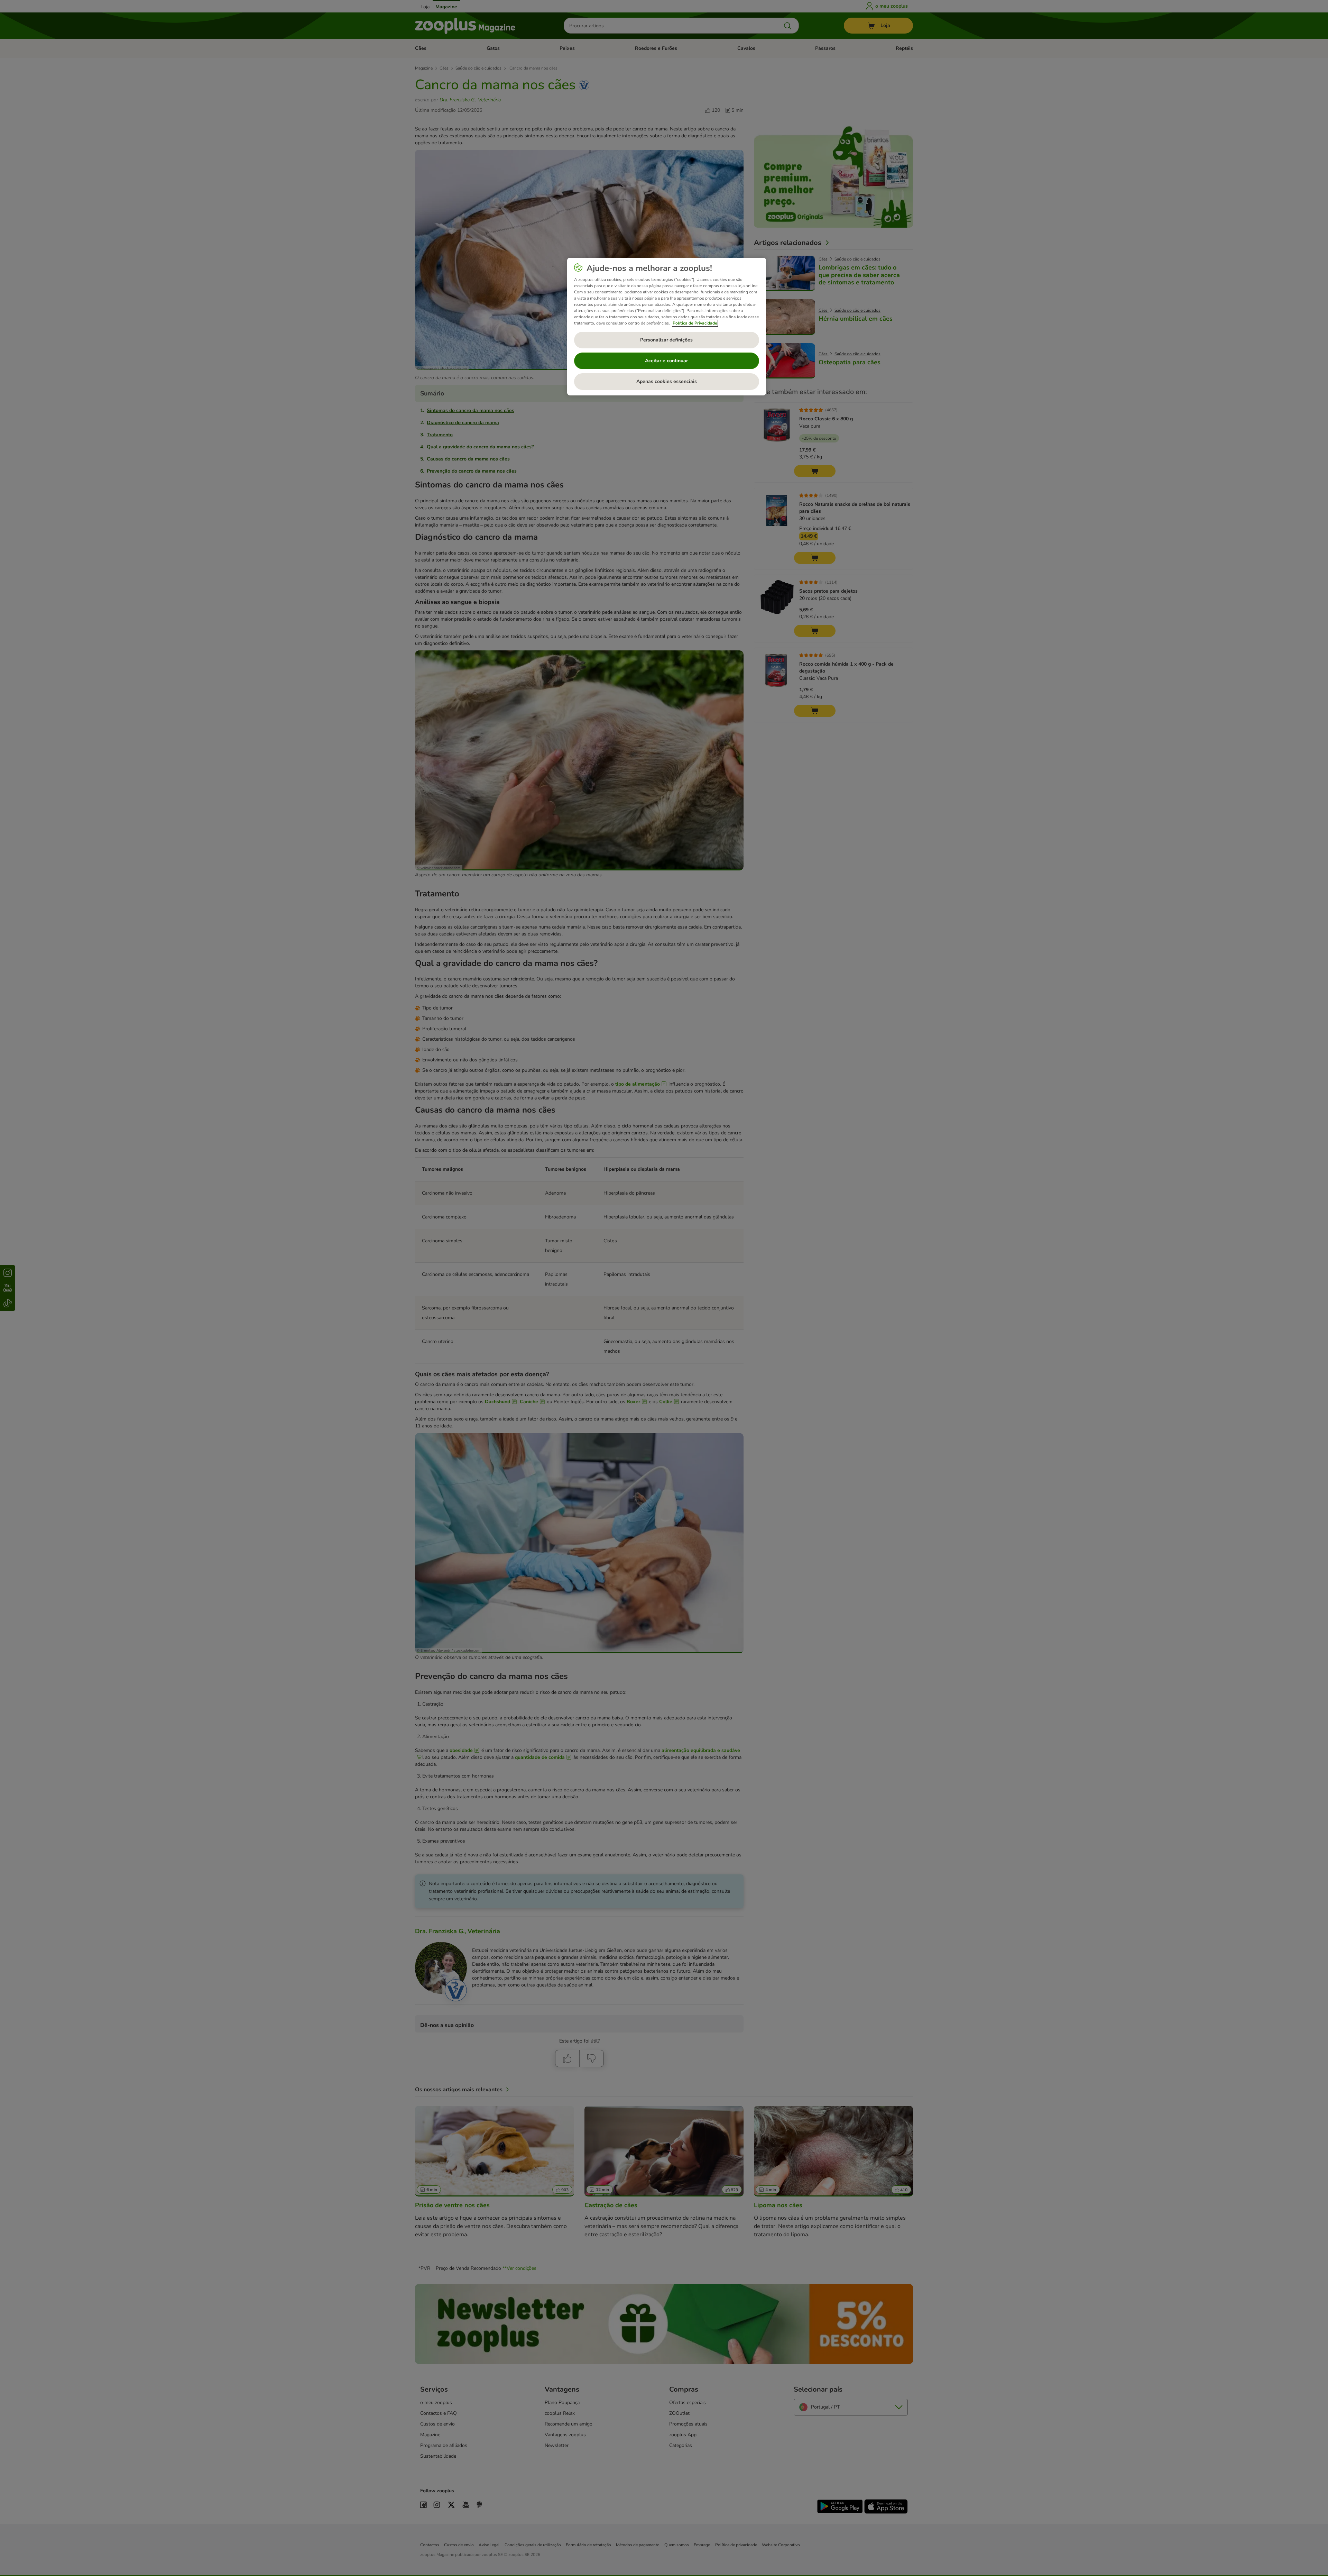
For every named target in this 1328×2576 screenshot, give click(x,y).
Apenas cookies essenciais (667, 381)
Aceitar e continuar (666, 361)
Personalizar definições (666, 340)
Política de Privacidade (695, 323)
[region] (667, 327)
